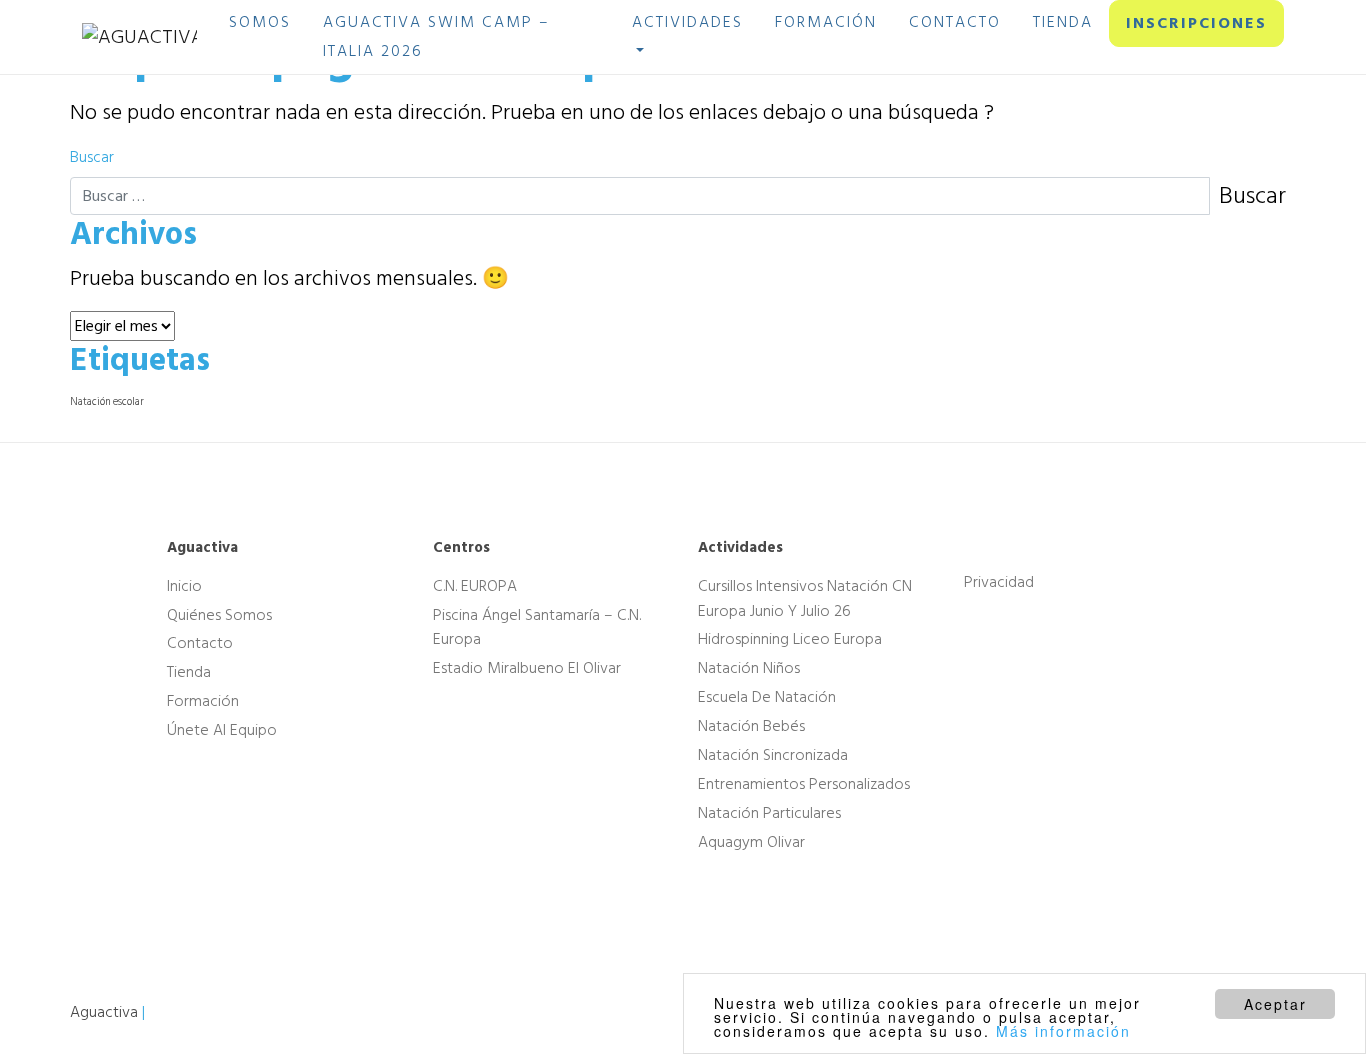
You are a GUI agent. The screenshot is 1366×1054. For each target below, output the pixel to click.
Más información (1063, 1031)
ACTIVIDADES (687, 22)
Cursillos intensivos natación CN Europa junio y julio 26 (805, 598)
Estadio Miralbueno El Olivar (527, 668)
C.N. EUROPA (475, 586)
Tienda (189, 672)
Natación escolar (107, 401)
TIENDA (1063, 22)
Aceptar (1275, 1004)
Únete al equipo (222, 730)
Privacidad (999, 582)
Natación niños (749, 668)
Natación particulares (769, 813)
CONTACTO (955, 22)
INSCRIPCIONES (1196, 23)
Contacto (200, 643)
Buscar (92, 157)
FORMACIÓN (826, 22)
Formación (203, 701)
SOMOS (260, 22)
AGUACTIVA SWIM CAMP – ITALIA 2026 (436, 36)
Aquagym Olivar (751, 842)
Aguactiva (104, 1012)
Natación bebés (751, 726)
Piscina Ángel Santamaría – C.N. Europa (537, 626)
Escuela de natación (767, 697)
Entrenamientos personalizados (804, 784)
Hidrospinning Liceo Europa (790, 639)
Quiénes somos (219, 614)
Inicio (184, 586)
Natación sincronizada (773, 755)
